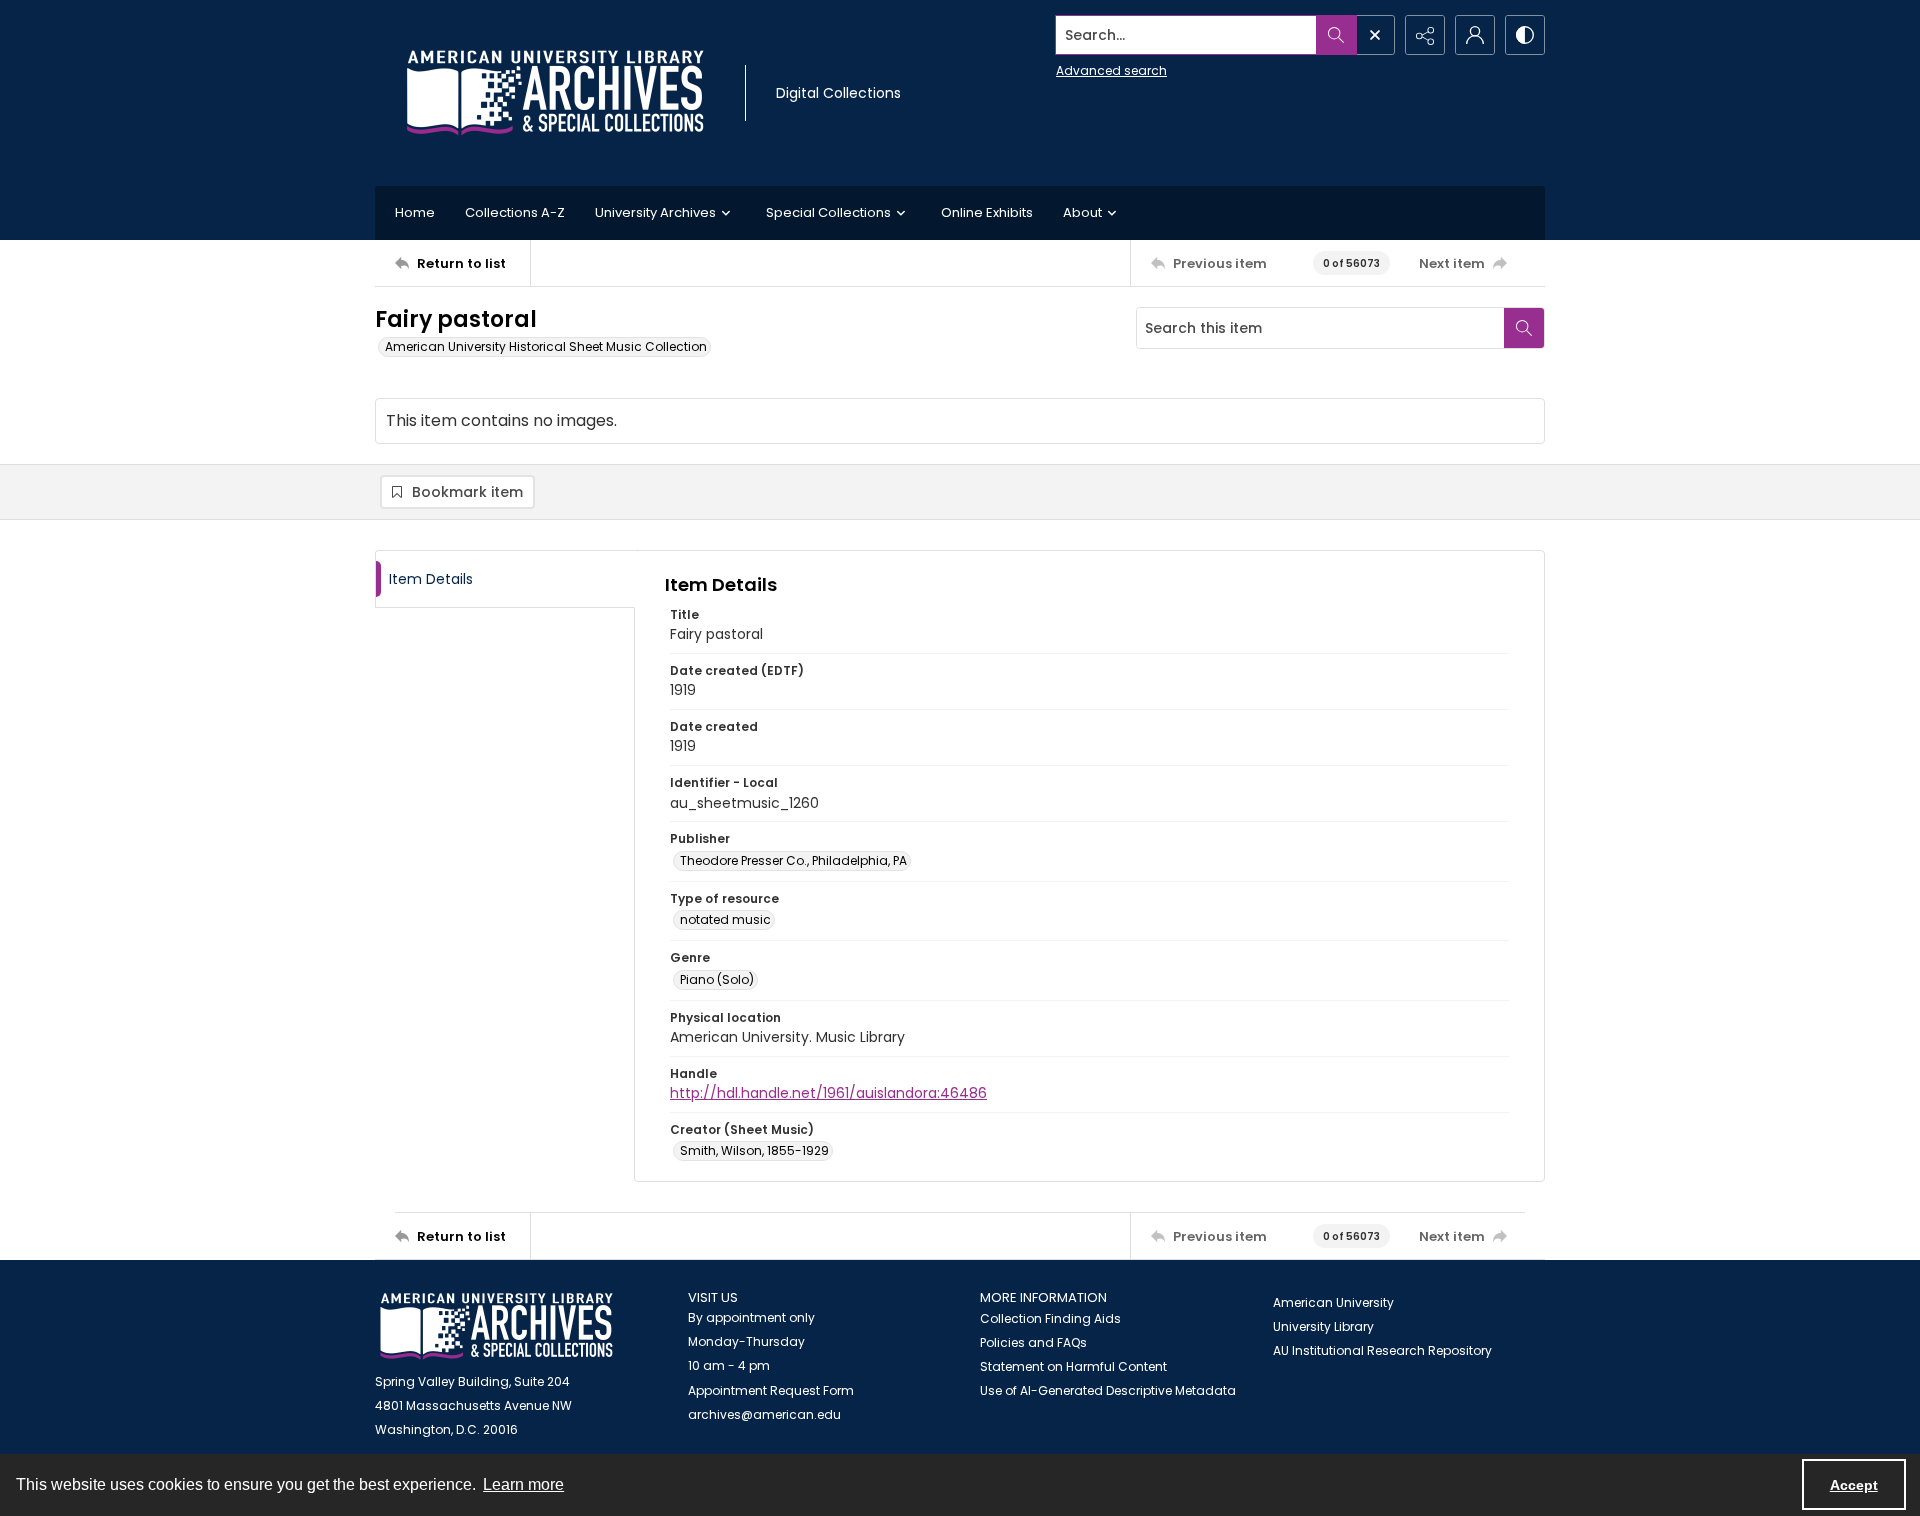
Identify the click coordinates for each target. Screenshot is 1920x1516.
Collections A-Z (515, 212)
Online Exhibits (987, 212)
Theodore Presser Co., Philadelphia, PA (793, 860)
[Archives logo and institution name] (555, 93)
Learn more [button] (523, 1484)
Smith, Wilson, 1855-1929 (754, 1150)
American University (1333, 1302)
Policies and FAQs (1033, 1342)
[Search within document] (1524, 328)
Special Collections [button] (828, 212)
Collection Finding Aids (1050, 1318)
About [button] (1082, 212)
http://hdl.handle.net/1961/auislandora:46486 (828, 1093)
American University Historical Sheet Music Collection (546, 346)
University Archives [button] (655, 212)
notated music (725, 919)
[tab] (505, 579)
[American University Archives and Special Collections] (496, 1326)
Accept (1854, 1485)
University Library (1323, 1326)
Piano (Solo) (717, 979)
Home (415, 212)
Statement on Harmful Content (1073, 1366)
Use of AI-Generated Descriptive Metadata (1108, 1390)
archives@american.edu (764, 1414)
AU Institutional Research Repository (1382, 1350)
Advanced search (1111, 70)
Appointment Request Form (771, 1390)
